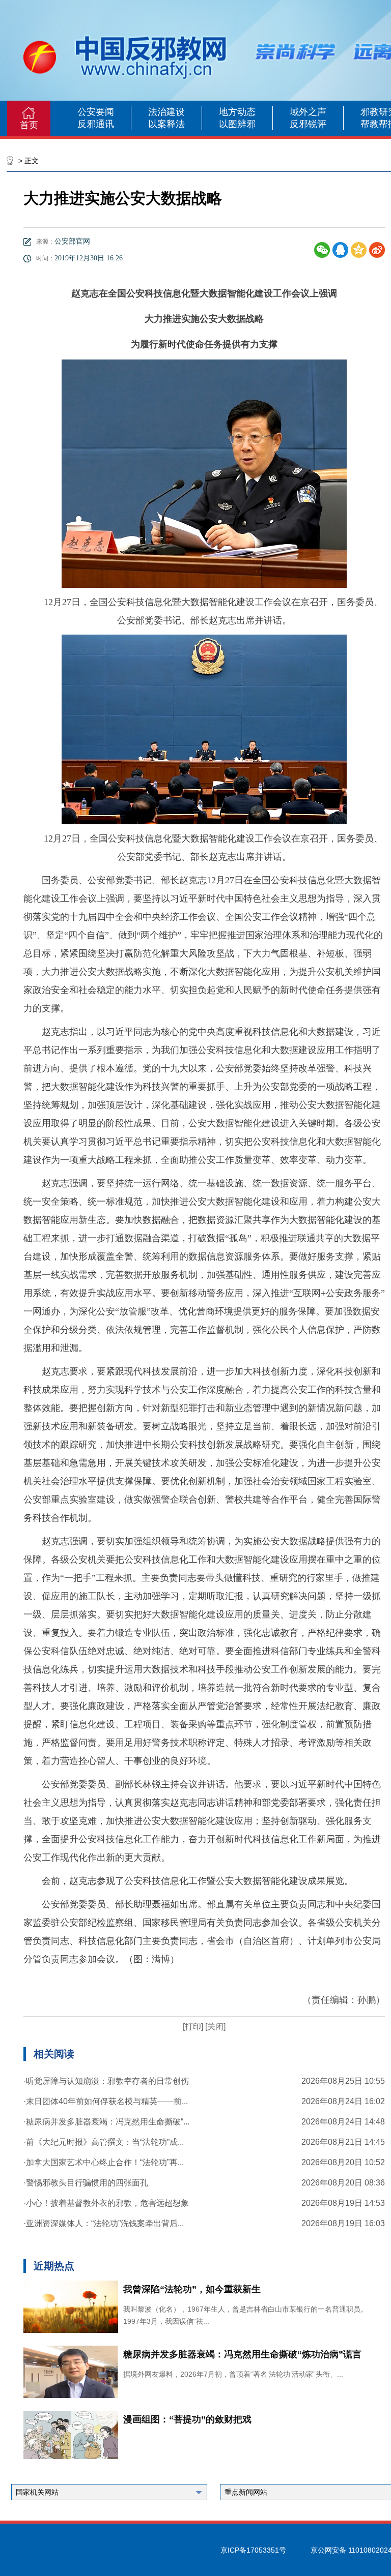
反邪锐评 (308, 124)
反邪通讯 (96, 124)
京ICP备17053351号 (253, 2550)
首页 (29, 125)
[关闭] (214, 2027)
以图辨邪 (237, 124)
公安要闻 (96, 112)
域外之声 (308, 112)
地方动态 (237, 112)
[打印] (193, 2027)
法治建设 (166, 112)
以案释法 (166, 124)
